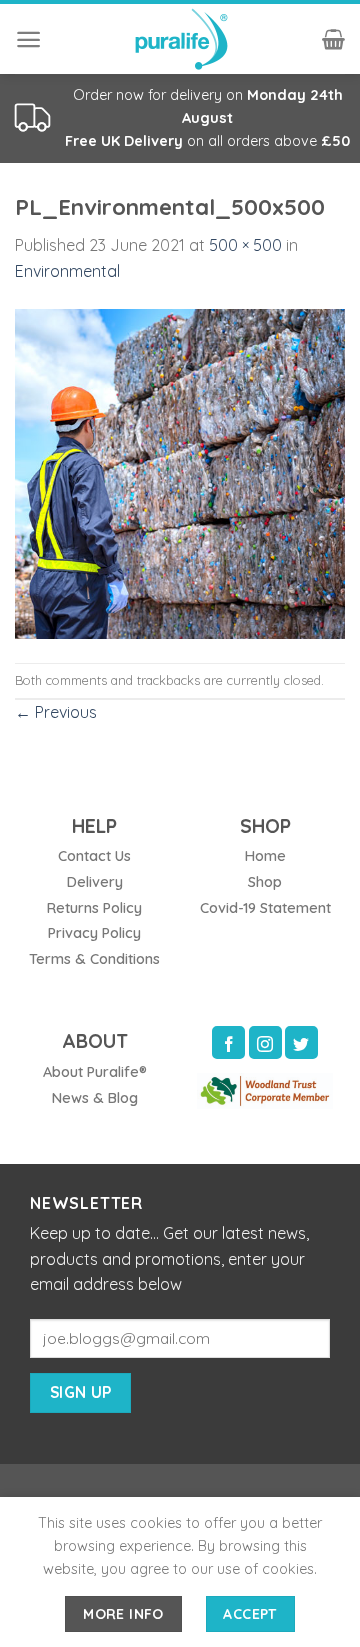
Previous (56, 712)
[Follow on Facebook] (228, 1042)
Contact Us (94, 856)
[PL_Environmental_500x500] (180, 472)
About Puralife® (95, 1072)
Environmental (67, 271)
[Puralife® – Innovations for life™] (180, 39)
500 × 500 (245, 245)
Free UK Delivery (124, 141)
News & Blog (95, 1098)
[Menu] (28, 39)
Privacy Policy (94, 933)
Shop (265, 882)
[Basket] (333, 39)
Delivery (95, 882)
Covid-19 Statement (265, 908)
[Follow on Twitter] (301, 1042)
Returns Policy (94, 908)
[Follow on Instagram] (265, 1042)
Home (265, 856)
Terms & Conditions (94, 959)
